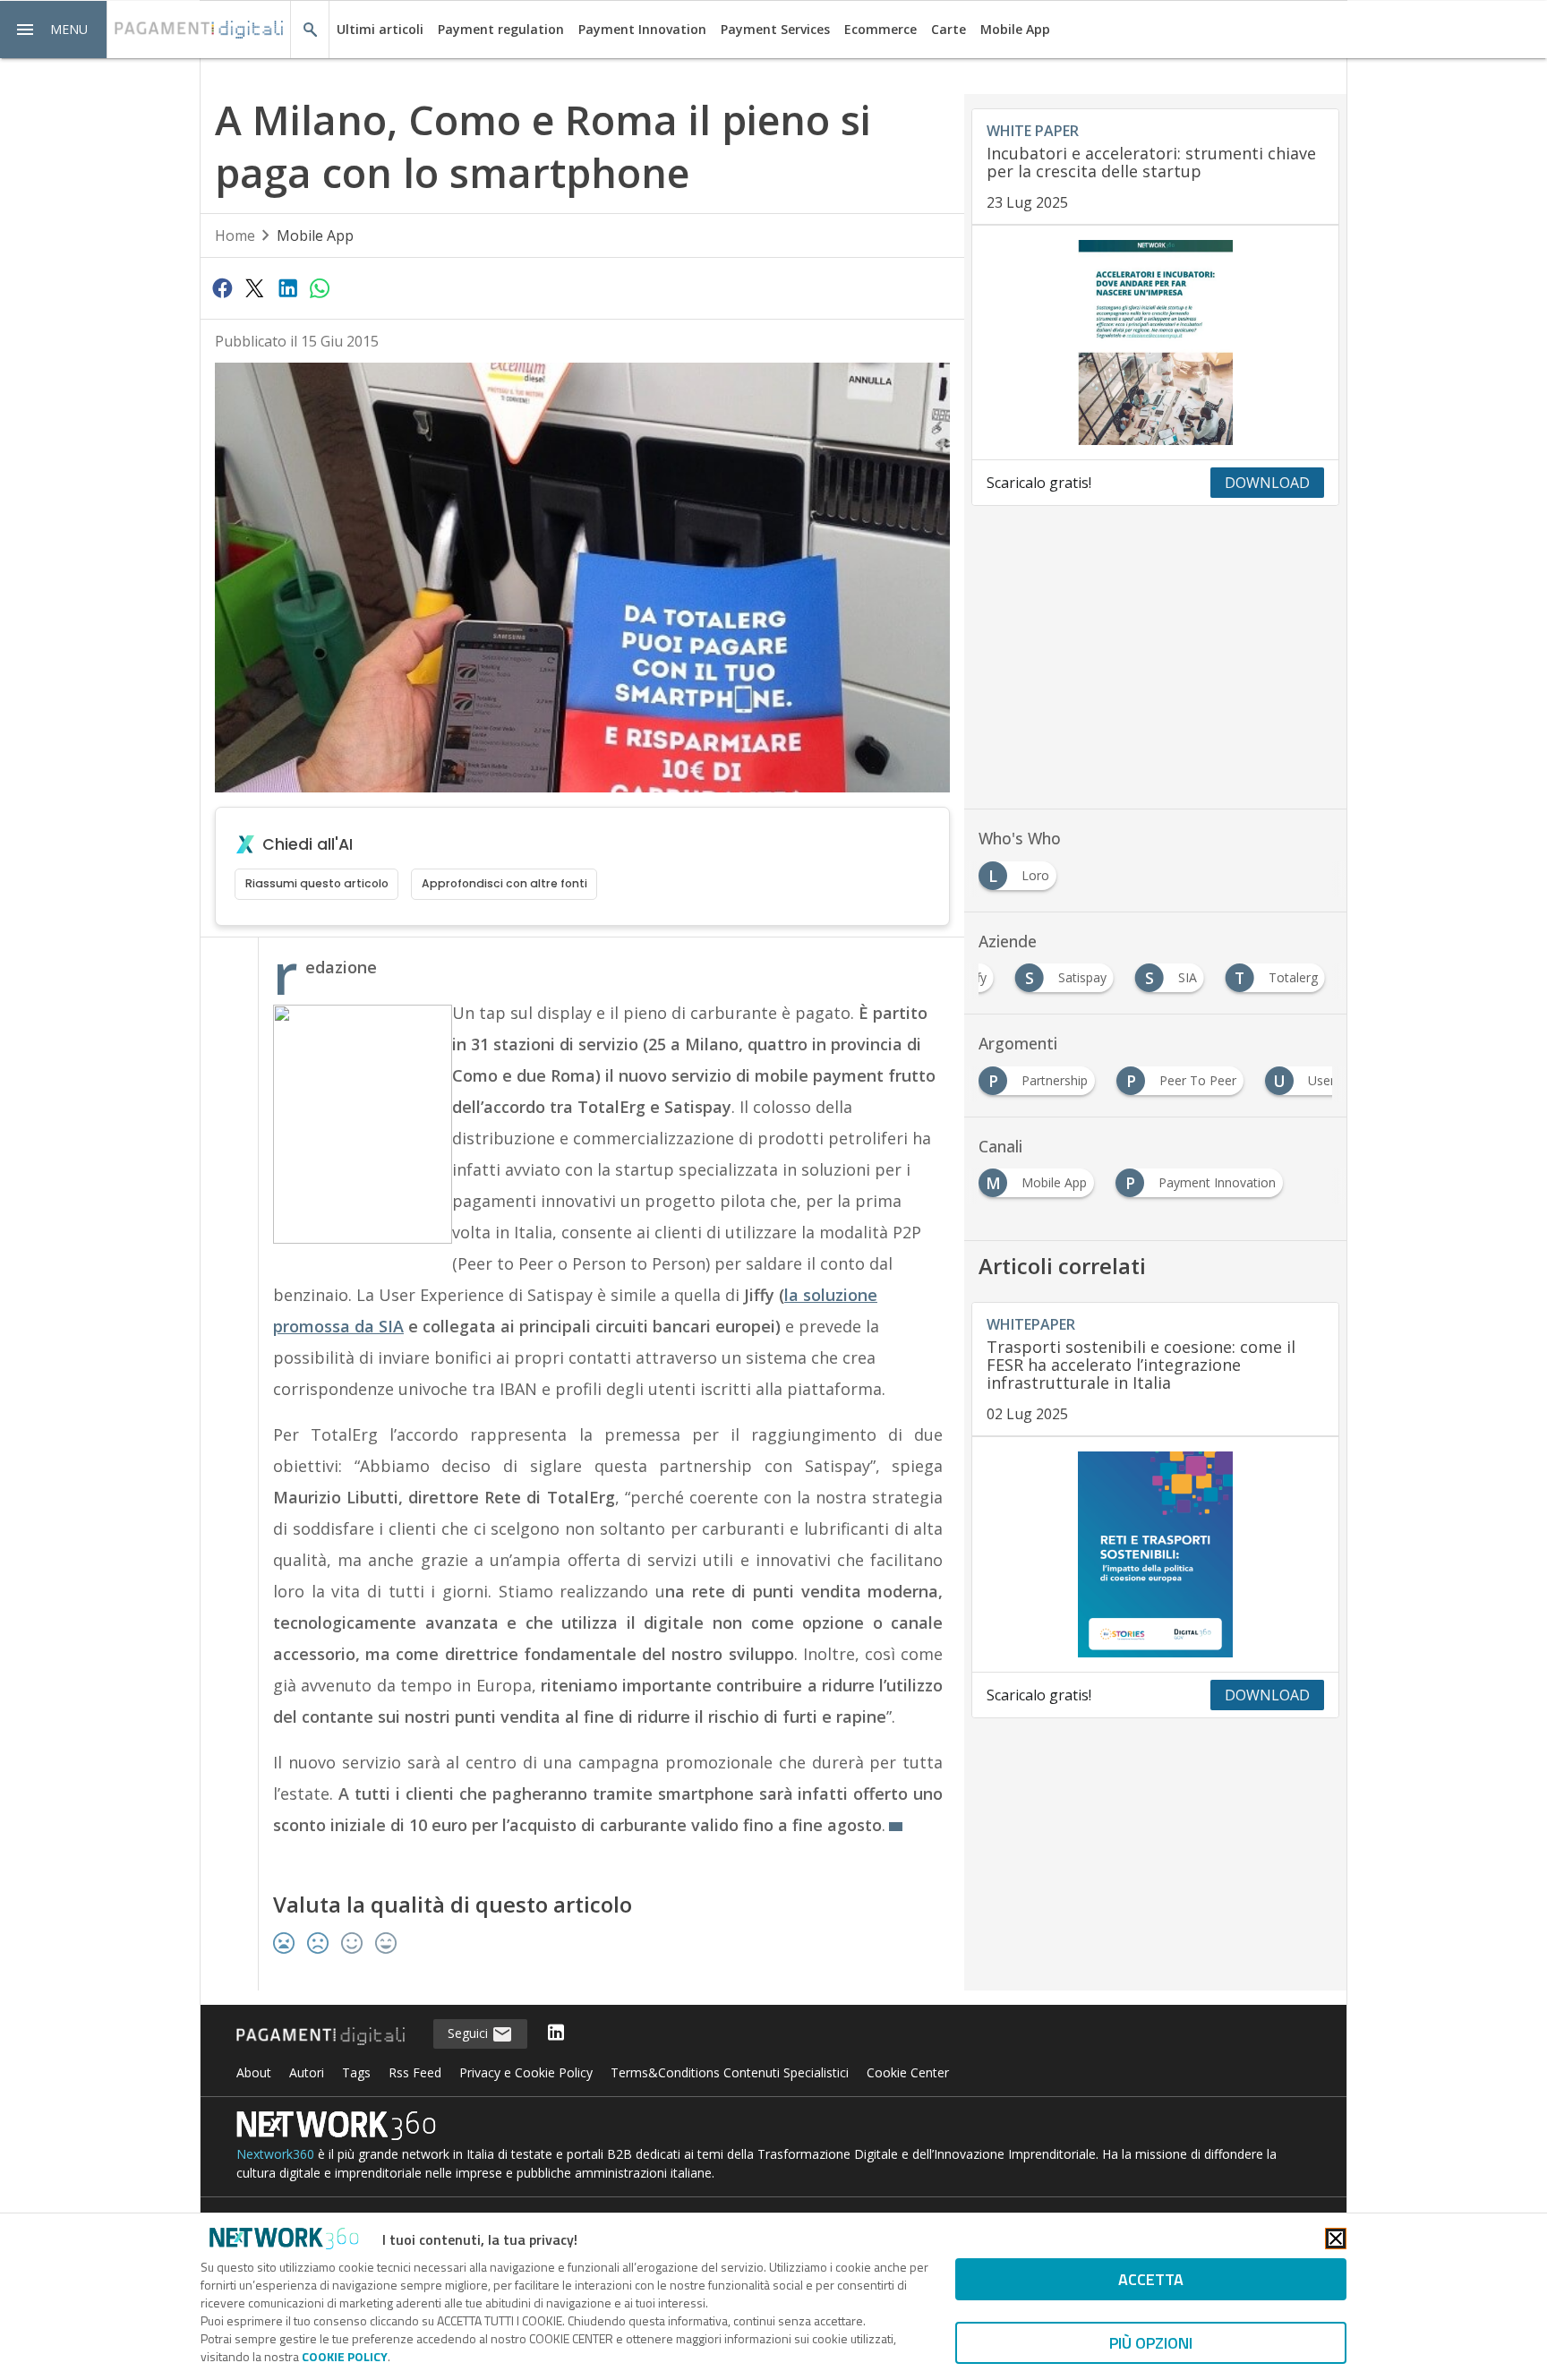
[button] (54, 30)
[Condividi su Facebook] (222, 287)
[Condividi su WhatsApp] (320, 287)
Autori (307, 2072)
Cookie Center (908, 2072)
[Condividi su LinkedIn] (287, 287)
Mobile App (1015, 29)
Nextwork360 (275, 2154)
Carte (949, 29)
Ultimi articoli (380, 29)
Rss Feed (415, 2072)
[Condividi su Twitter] (254, 287)
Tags (356, 2072)
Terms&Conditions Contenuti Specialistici (730, 2072)
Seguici (470, 2033)
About (254, 2072)
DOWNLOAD (1267, 483)
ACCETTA (1151, 2279)
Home (235, 235)
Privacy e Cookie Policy (526, 2072)
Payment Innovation (642, 29)
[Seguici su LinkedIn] (556, 2034)
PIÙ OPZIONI (1151, 2343)
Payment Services (775, 29)
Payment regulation (501, 29)
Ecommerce (880, 29)
